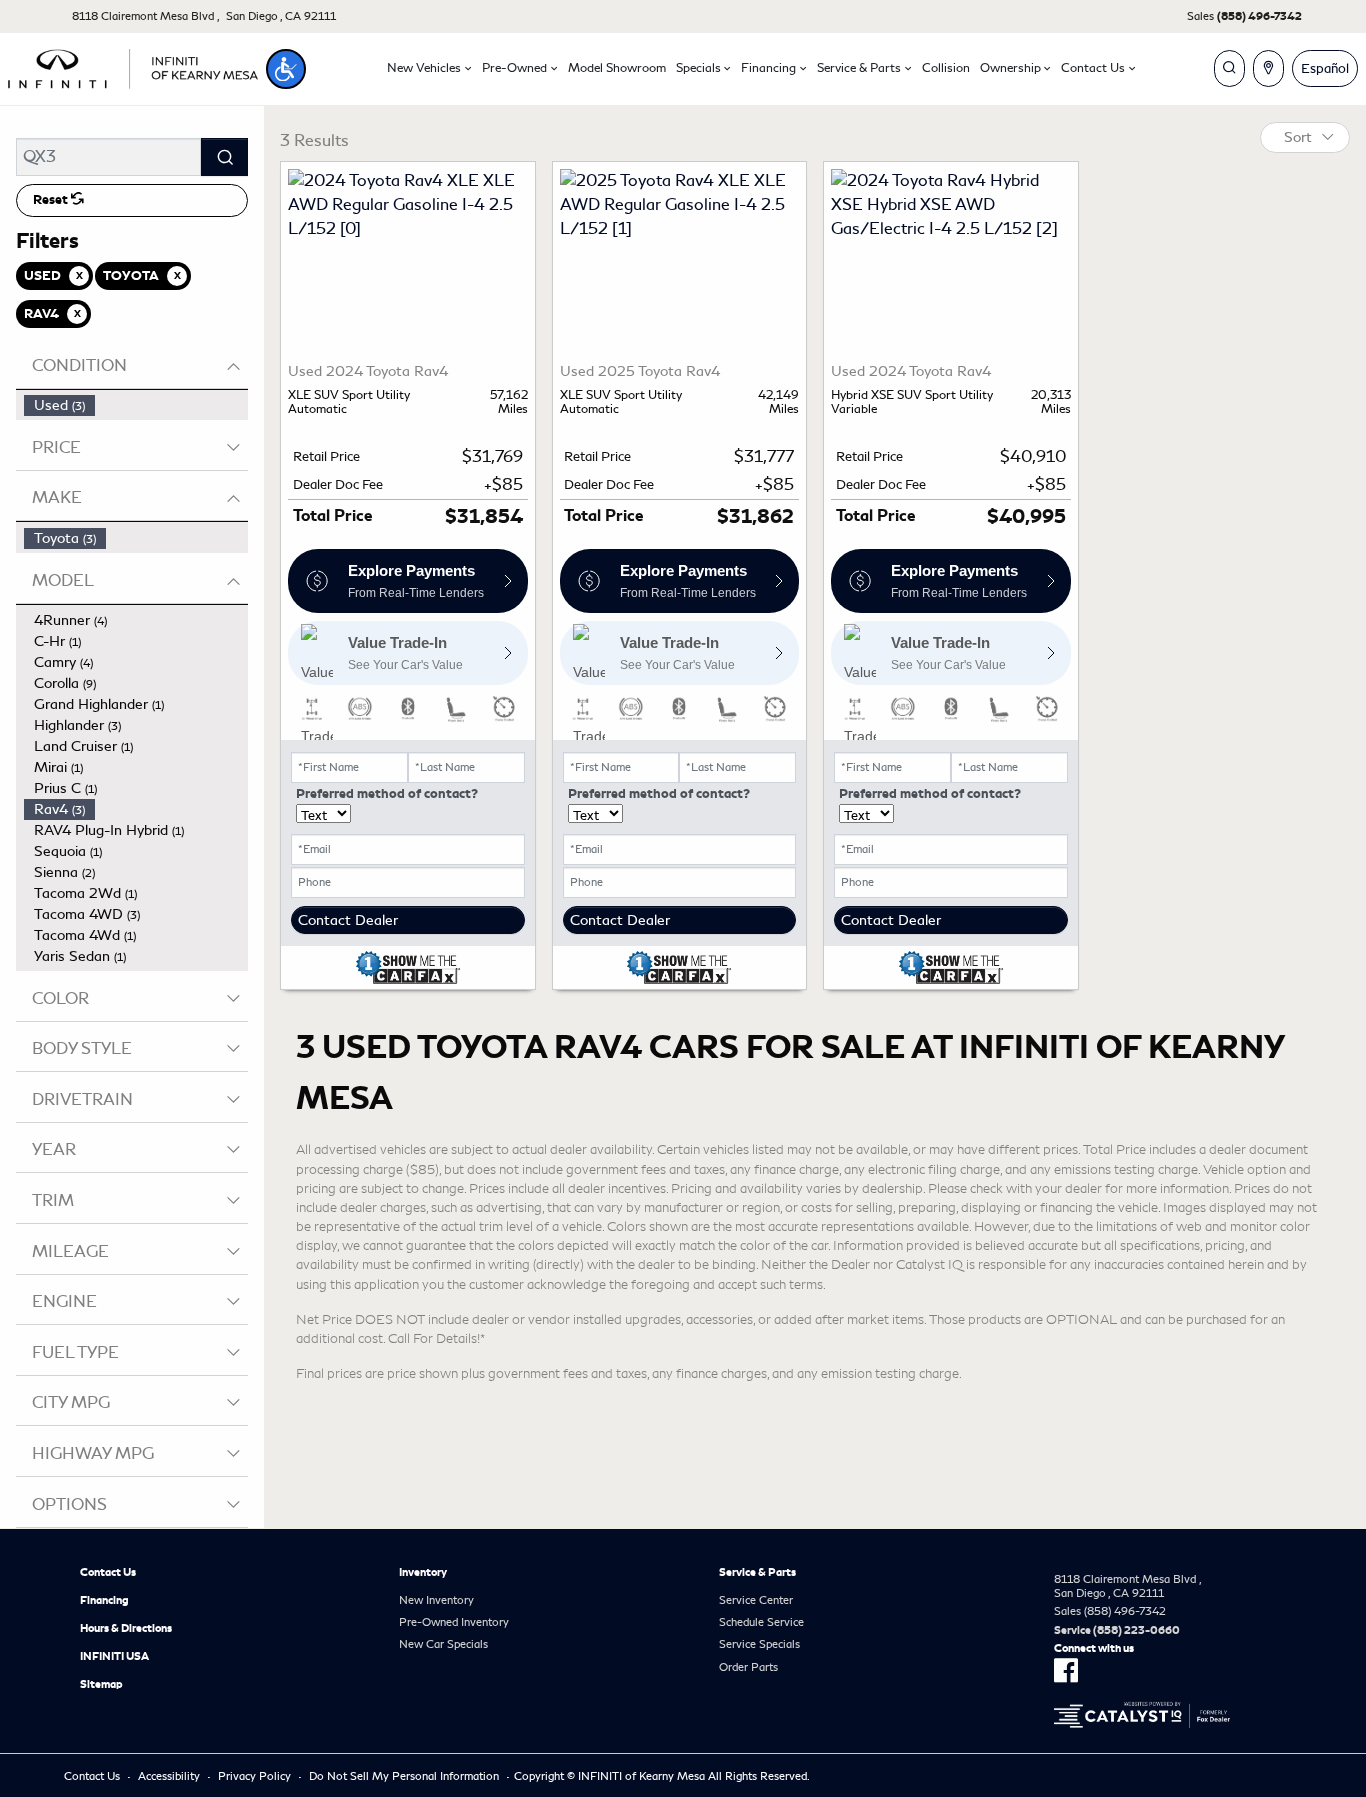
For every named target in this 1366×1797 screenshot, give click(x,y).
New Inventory (436, 1600)
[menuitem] (136, 405)
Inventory (423, 1572)
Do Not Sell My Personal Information (404, 1776)
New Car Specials (443, 1644)
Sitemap (101, 1684)
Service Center (756, 1600)
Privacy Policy (254, 1776)
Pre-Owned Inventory (454, 1622)
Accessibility (169, 1776)
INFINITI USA (114, 1656)
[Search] (224, 157)
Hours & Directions (126, 1628)
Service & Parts (757, 1572)
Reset (52, 200)
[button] (286, 69)
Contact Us (108, 1572)
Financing (104, 1600)
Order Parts (748, 1667)
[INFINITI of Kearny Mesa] (133, 65)
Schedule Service (761, 1622)
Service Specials (759, 1644)
